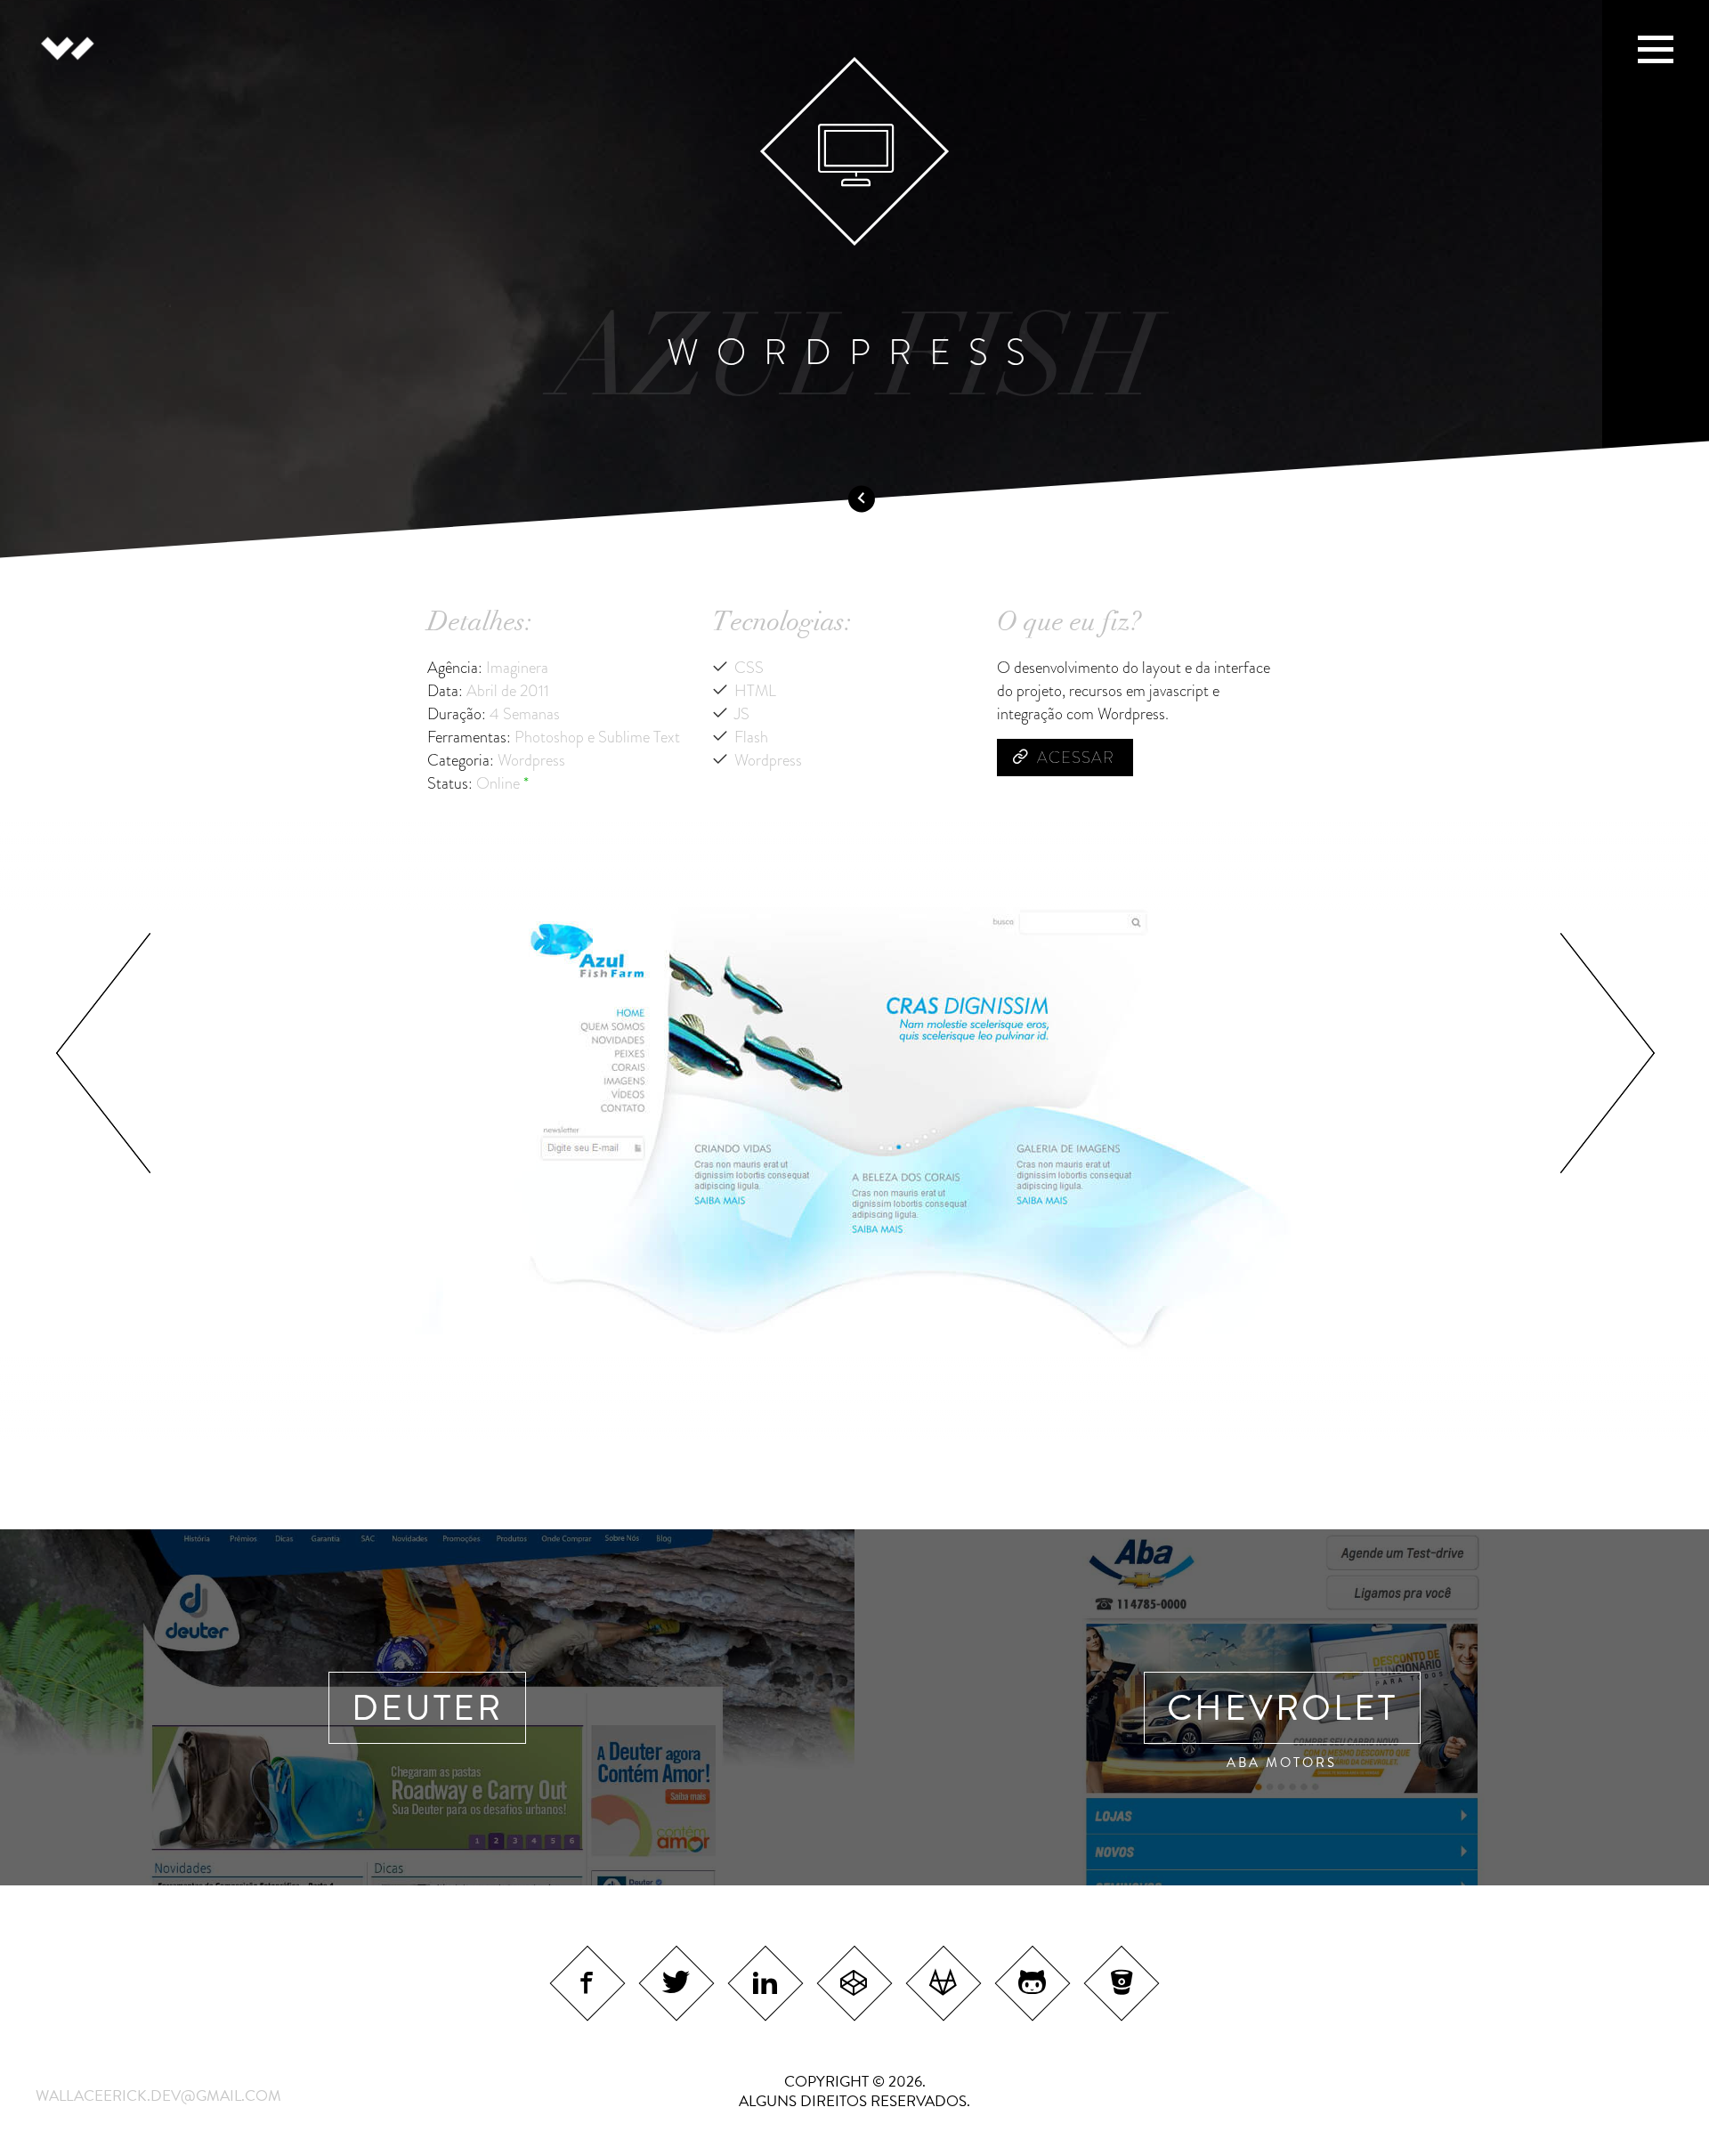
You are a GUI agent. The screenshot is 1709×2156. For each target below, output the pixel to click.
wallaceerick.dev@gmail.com (158, 2096)
